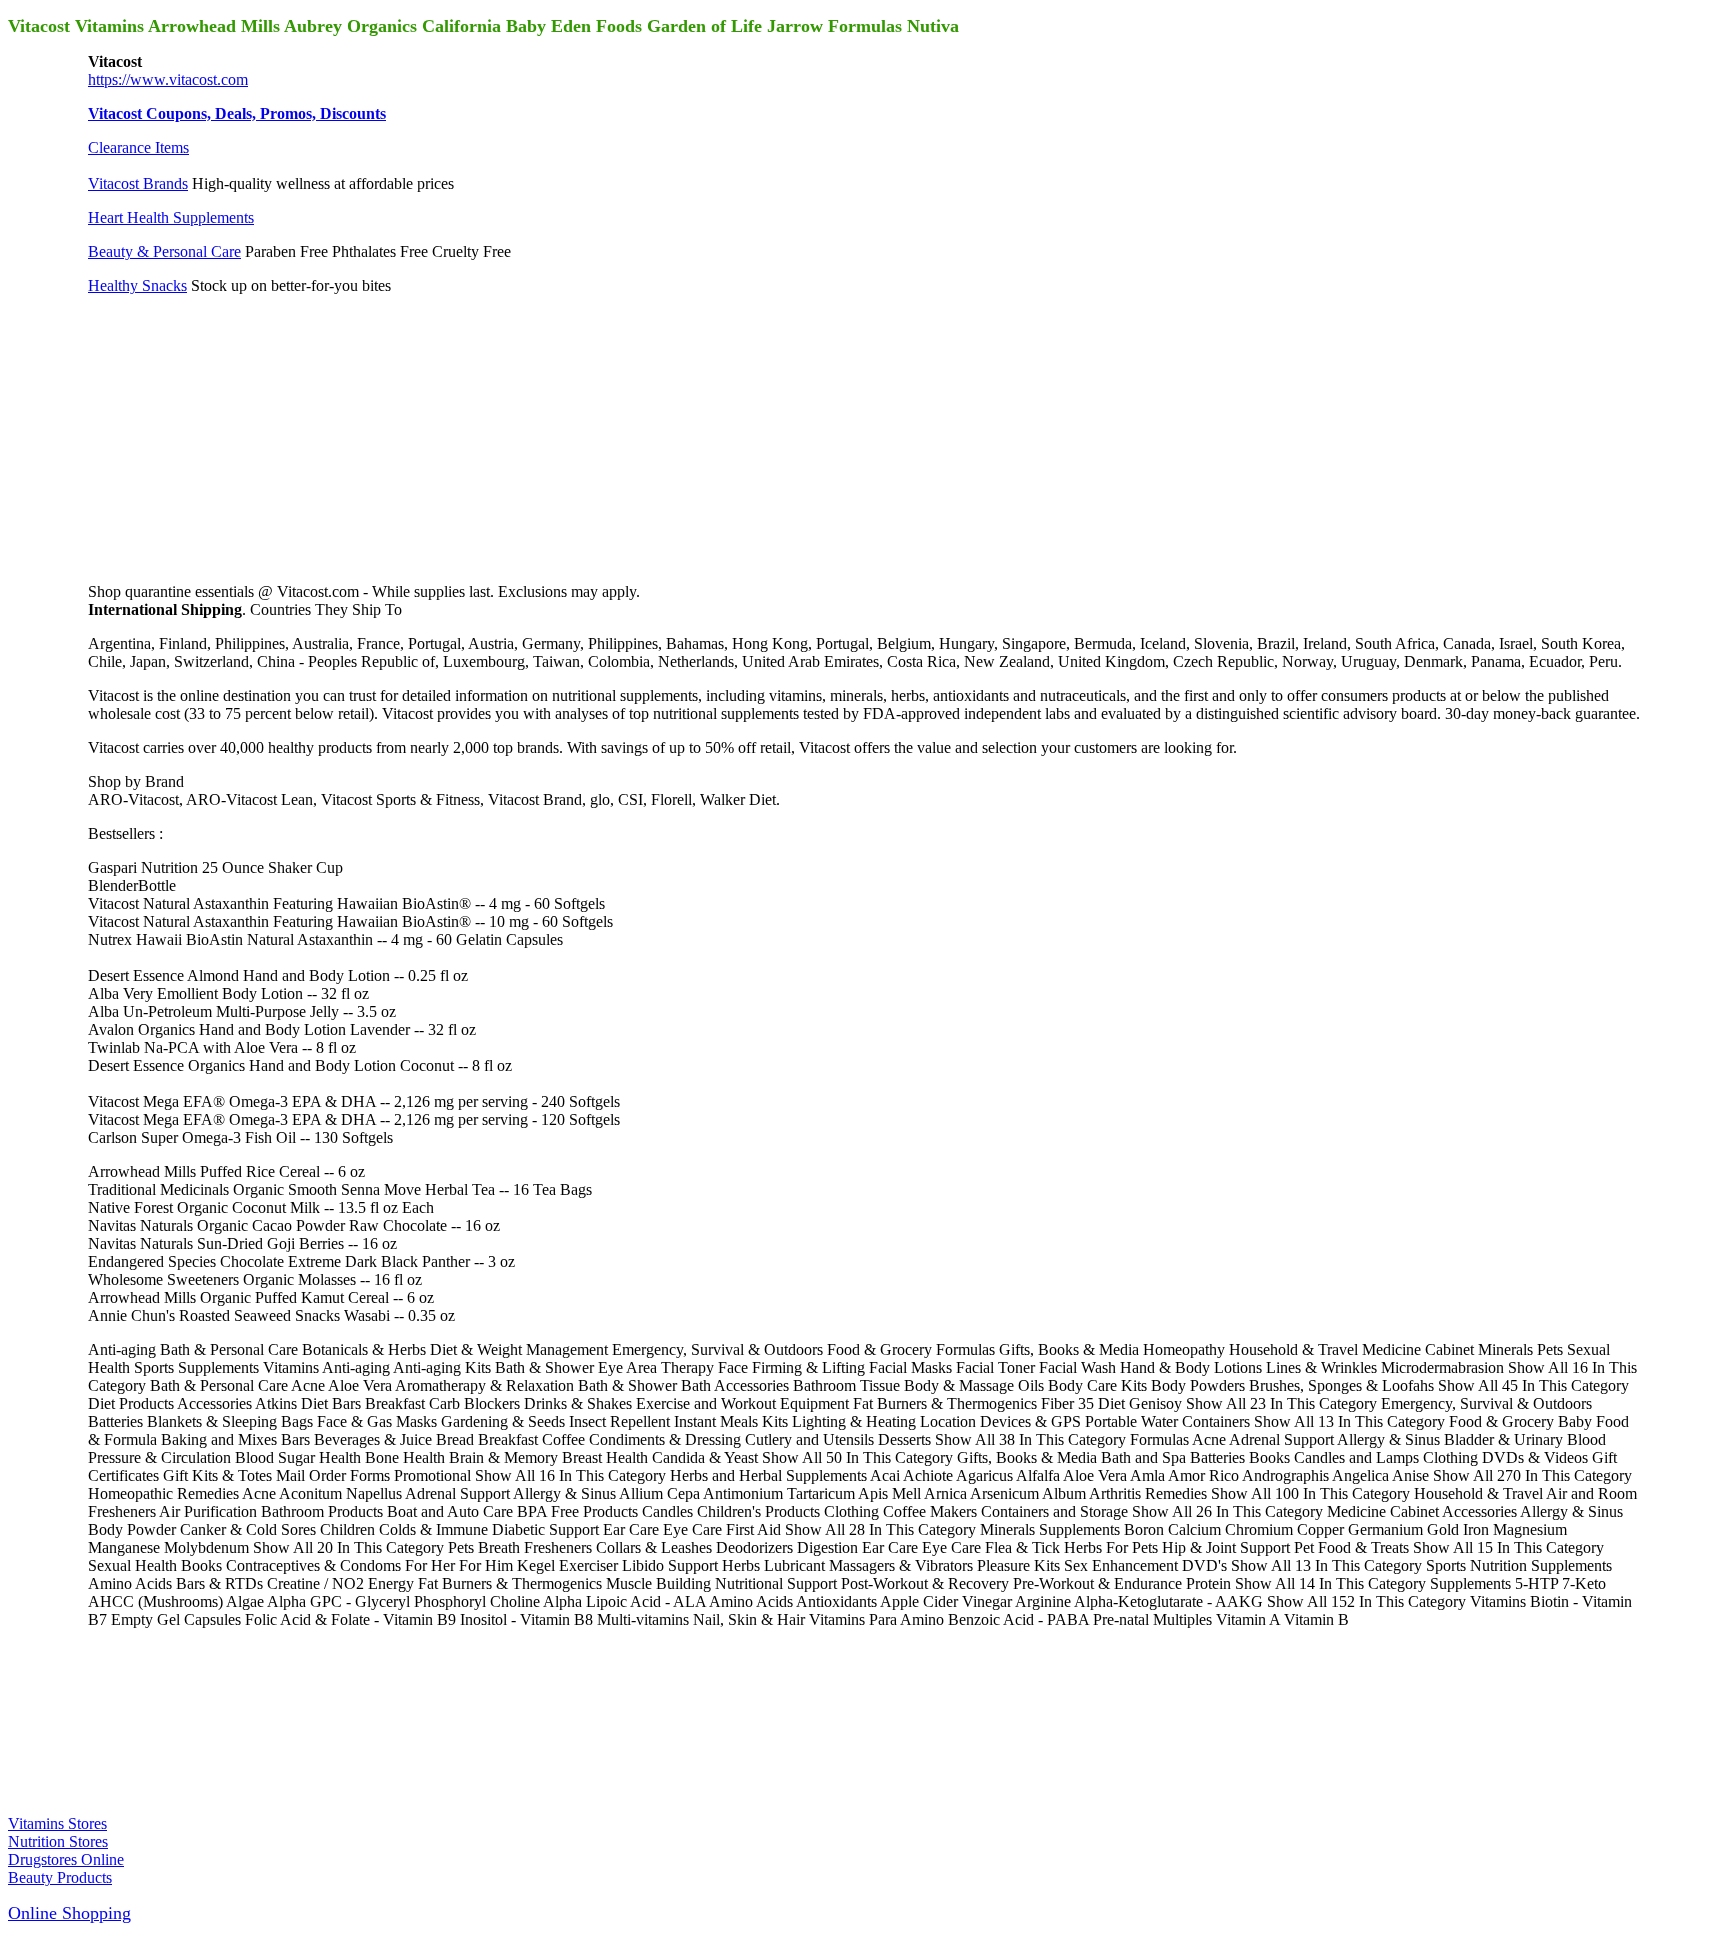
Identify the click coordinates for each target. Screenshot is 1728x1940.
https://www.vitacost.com (168, 79)
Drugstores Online (66, 1859)
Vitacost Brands (138, 183)
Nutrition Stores (58, 1841)
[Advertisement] (238, 436)
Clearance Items (138, 147)
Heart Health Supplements (171, 217)
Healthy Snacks (137, 285)
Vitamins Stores (57, 1823)
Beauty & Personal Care (164, 251)
